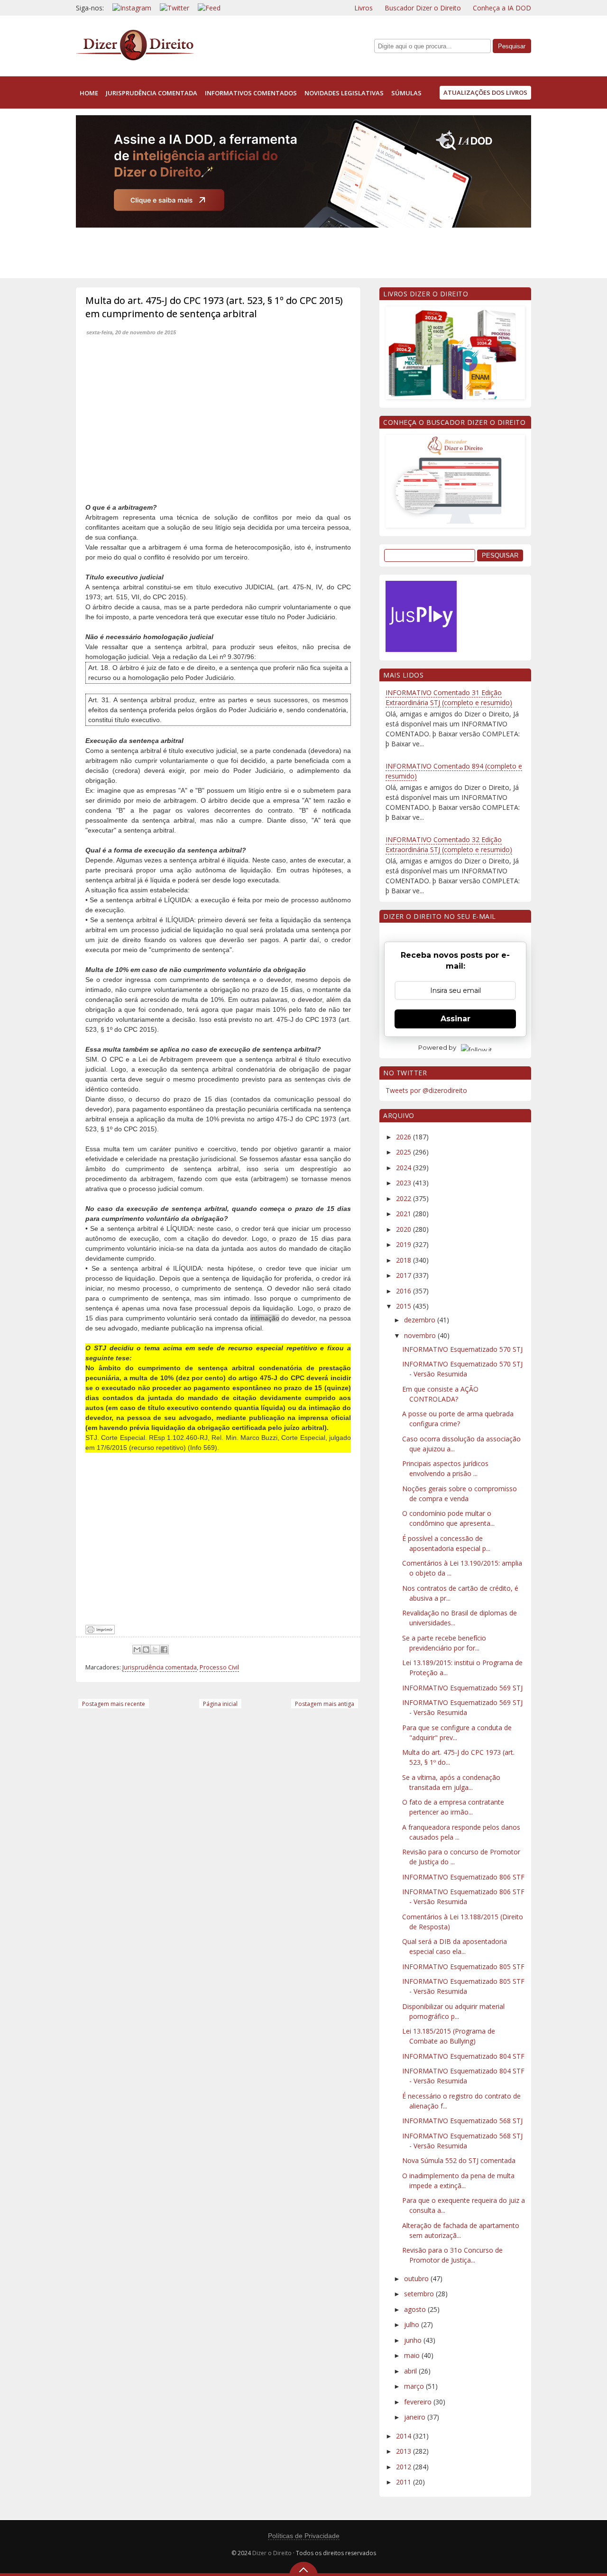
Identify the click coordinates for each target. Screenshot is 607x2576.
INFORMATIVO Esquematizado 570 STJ (462, 1349)
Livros (363, 8)
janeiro (416, 2417)
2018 (405, 1260)
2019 (405, 1244)
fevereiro (419, 2402)
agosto (416, 2309)
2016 (405, 1291)
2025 (405, 1152)
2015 (405, 1306)
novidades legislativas (344, 93)
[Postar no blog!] (146, 1650)
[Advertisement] (248, 251)
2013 (405, 2451)
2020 (405, 1229)
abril (411, 2371)
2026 (405, 1137)
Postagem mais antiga (325, 1704)
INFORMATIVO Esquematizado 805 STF (463, 1966)
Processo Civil (219, 1667)
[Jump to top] (303, 2569)
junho (414, 2340)
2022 (405, 1198)
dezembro (421, 1320)
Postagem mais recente (114, 1704)
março (415, 2386)
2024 (405, 1168)
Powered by (437, 1047)
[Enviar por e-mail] (137, 1650)
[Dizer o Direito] (135, 59)
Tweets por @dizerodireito (426, 1090)
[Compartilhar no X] (155, 1650)
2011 (405, 2482)
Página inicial (220, 1704)
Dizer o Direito (272, 2553)
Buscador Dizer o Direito (423, 8)
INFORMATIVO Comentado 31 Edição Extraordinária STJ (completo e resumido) (449, 697)
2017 (405, 1275)
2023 (405, 1183)
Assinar (455, 1019)
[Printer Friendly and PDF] (100, 1632)
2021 (405, 1214)
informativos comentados (251, 93)
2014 (405, 2436)
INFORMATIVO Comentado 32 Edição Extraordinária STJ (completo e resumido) (449, 844)
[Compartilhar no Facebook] (164, 1650)
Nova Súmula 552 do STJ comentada (459, 2160)
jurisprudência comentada (152, 93)
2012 (405, 2467)
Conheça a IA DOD (502, 8)
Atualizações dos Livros (485, 92)
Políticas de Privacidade (304, 2536)
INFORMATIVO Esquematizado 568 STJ (462, 2121)
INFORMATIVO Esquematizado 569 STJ (462, 1688)
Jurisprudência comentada (160, 1667)
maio (413, 2355)
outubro (417, 2278)
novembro (421, 1335)
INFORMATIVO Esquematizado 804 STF (463, 2056)
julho (413, 2324)
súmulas (406, 93)
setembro (420, 2294)
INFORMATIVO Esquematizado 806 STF (463, 1877)
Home (89, 93)
